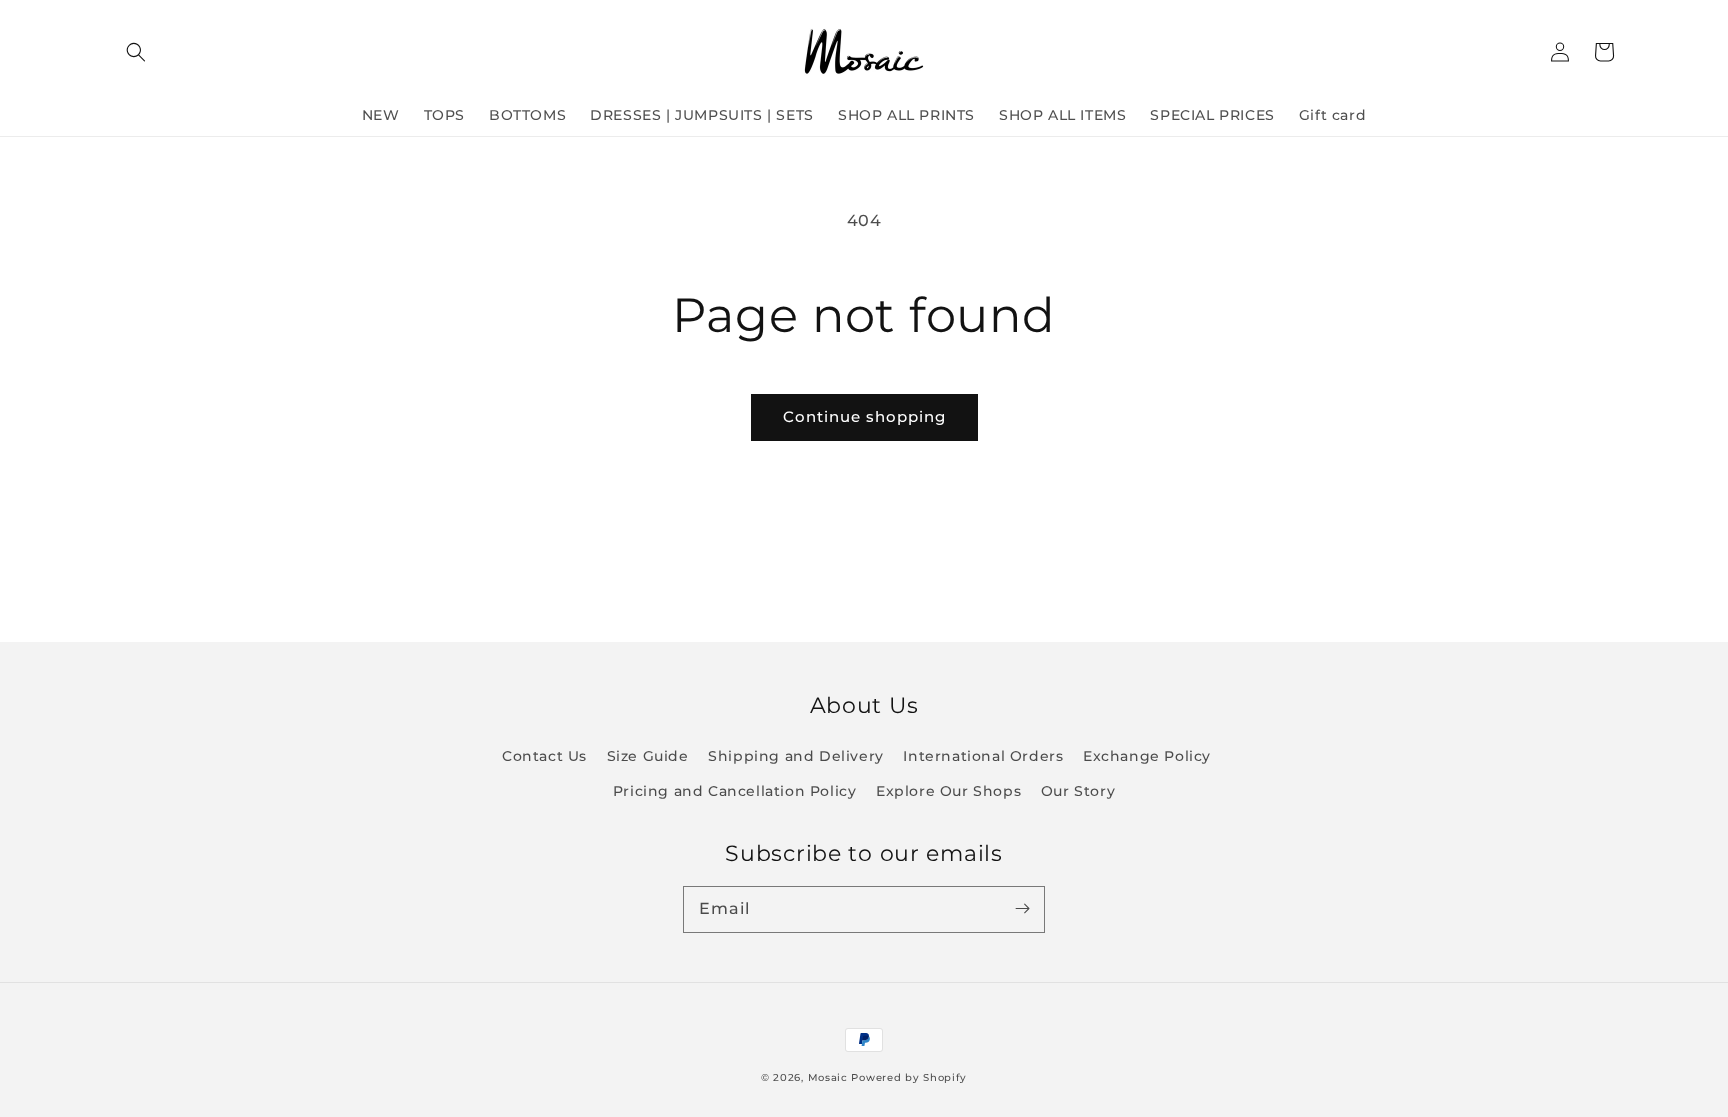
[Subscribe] (1022, 909)
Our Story (1078, 791)
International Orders (983, 756)
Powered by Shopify (909, 1077)
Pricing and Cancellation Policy (735, 791)
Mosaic (828, 1077)
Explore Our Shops (948, 791)
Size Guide (648, 756)
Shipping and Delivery (796, 756)
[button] (136, 52)
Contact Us (544, 756)
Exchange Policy (1147, 756)
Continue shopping (864, 416)
